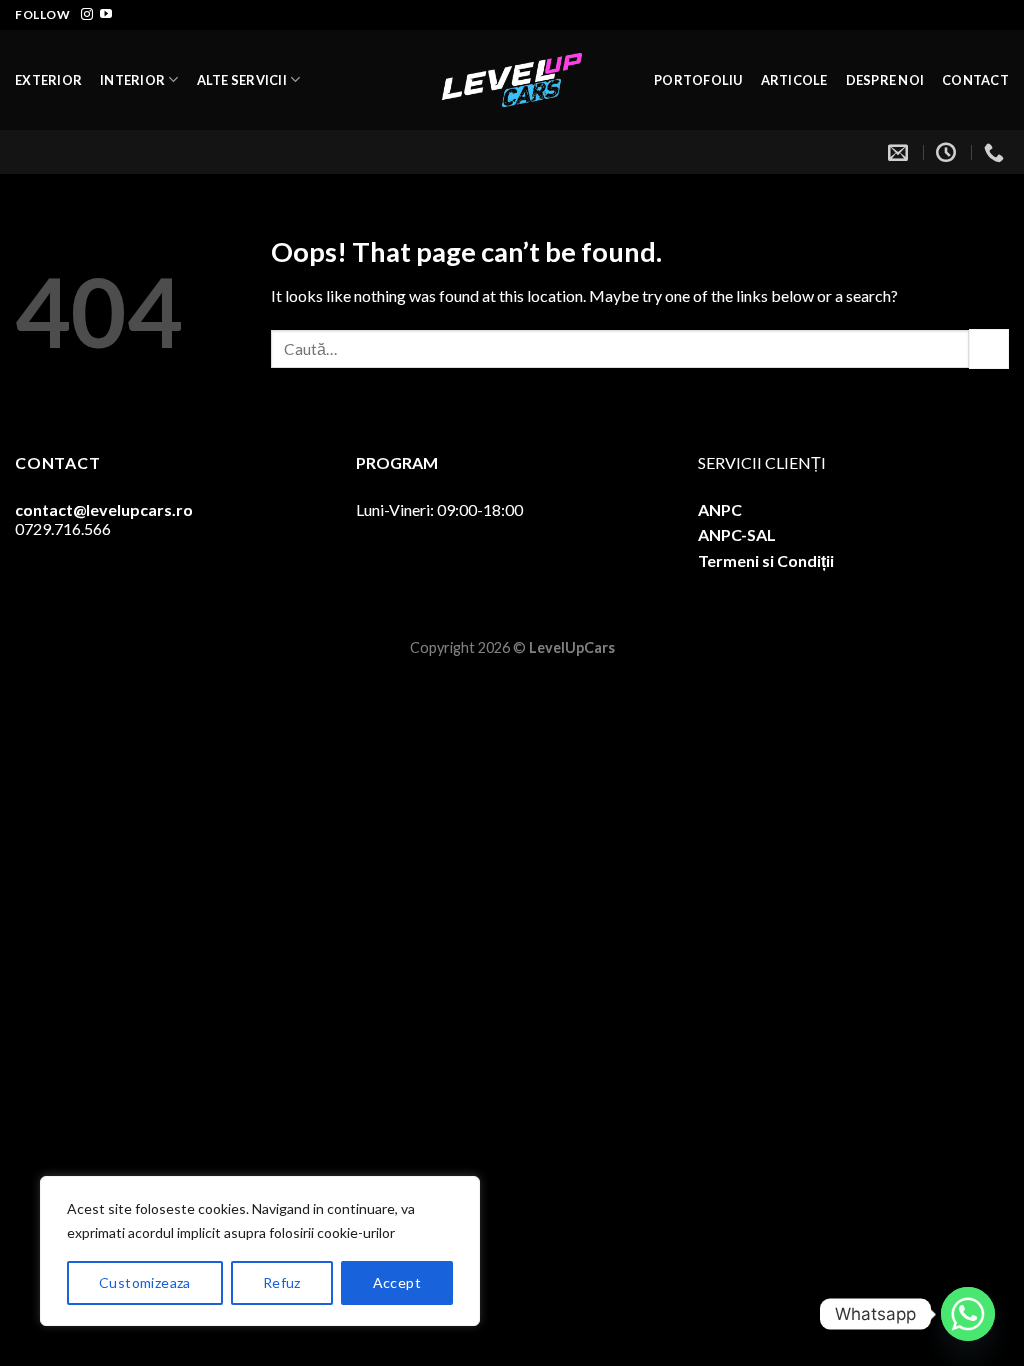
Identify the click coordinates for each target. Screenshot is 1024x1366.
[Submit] (989, 348)
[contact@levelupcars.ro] (900, 152)
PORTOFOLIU (698, 80)
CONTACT (975, 80)
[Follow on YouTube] (106, 15)
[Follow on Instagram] (87, 15)
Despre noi (885, 80)
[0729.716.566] (996, 152)
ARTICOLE (794, 80)
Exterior (48, 80)
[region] (260, 1251)
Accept (397, 1282)
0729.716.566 (63, 528)
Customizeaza (145, 1282)
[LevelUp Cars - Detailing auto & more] (512, 79)
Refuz (282, 1282)
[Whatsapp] (968, 1314)
